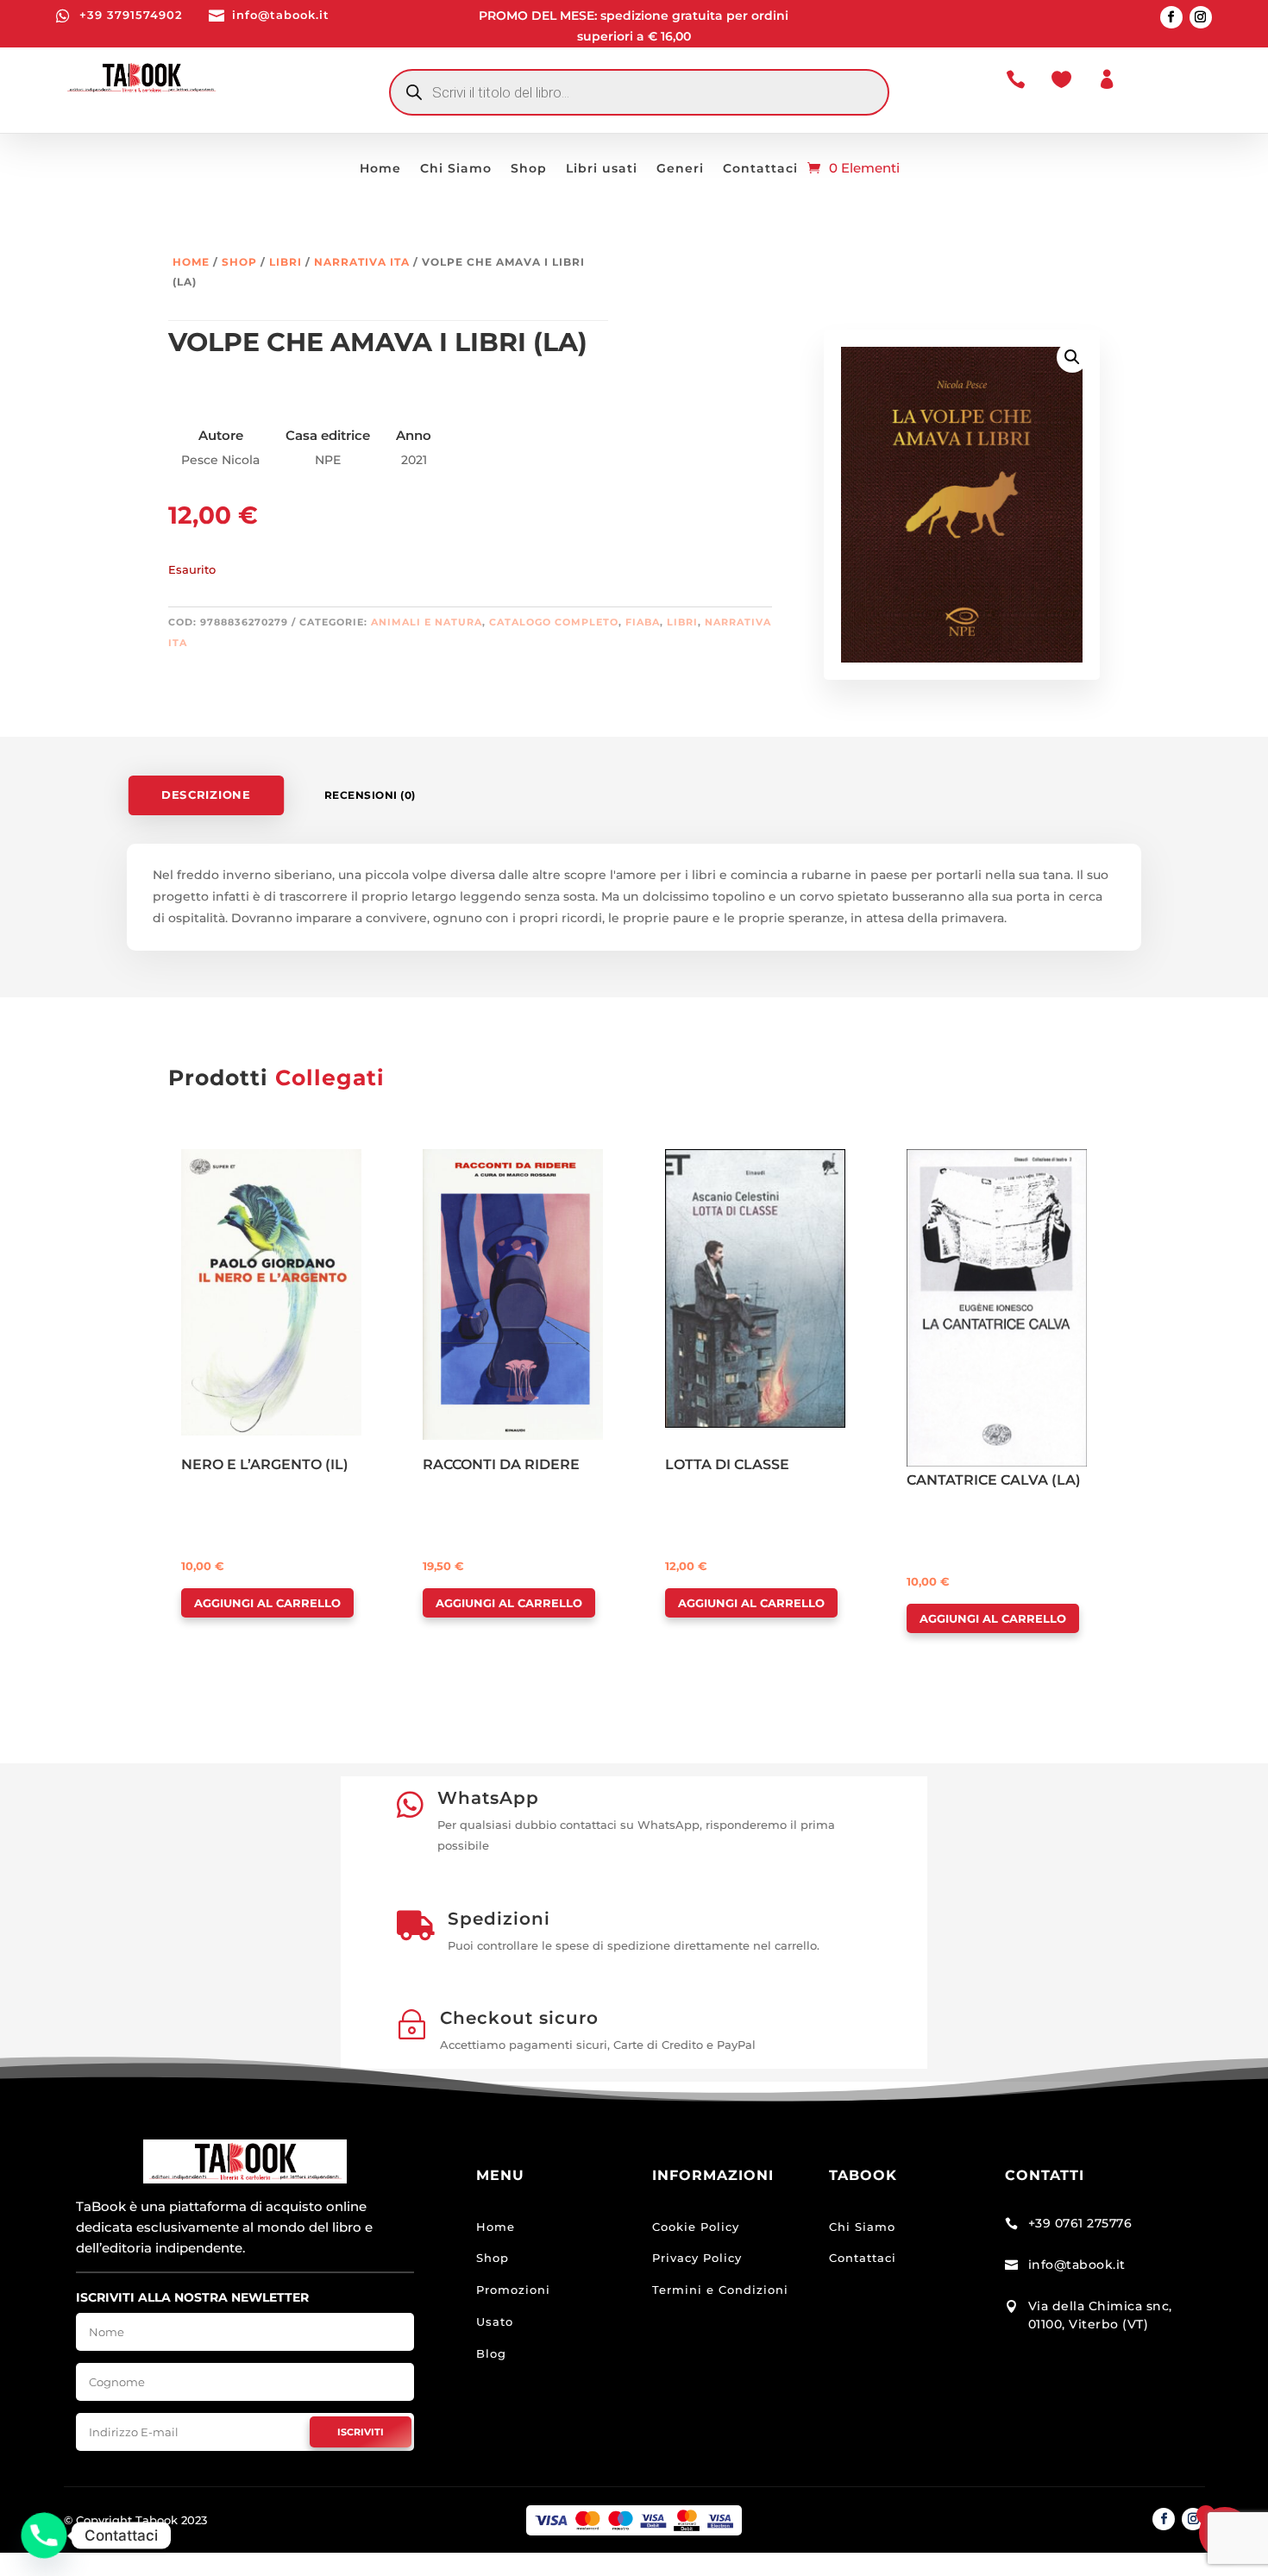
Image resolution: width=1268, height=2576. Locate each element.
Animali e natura (427, 622)
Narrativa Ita (362, 262)
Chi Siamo (456, 169)
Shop (529, 169)
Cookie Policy (696, 2227)
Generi (680, 169)
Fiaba (643, 622)
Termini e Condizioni (720, 2290)
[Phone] (44, 2535)
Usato (495, 2322)
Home (380, 169)
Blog (491, 2353)
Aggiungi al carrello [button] (267, 1603)
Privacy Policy (697, 2258)
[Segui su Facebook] (1171, 17)
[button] (1072, 357)
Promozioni (513, 2290)
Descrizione (206, 795)
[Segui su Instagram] (1201, 17)
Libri (286, 262)
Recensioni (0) (370, 795)
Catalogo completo (554, 622)
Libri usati (602, 169)
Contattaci (760, 169)
